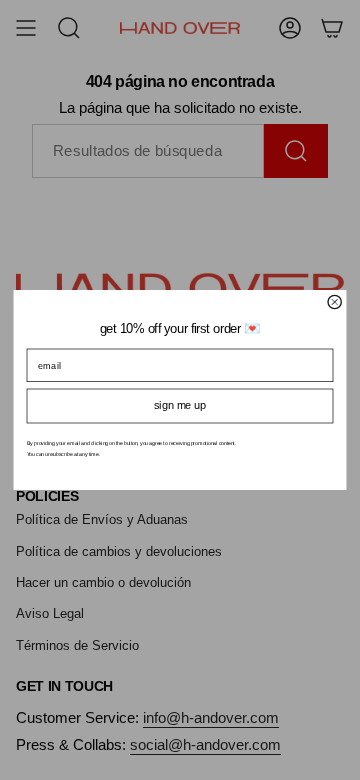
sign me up (180, 405)
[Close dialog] (334, 301)
